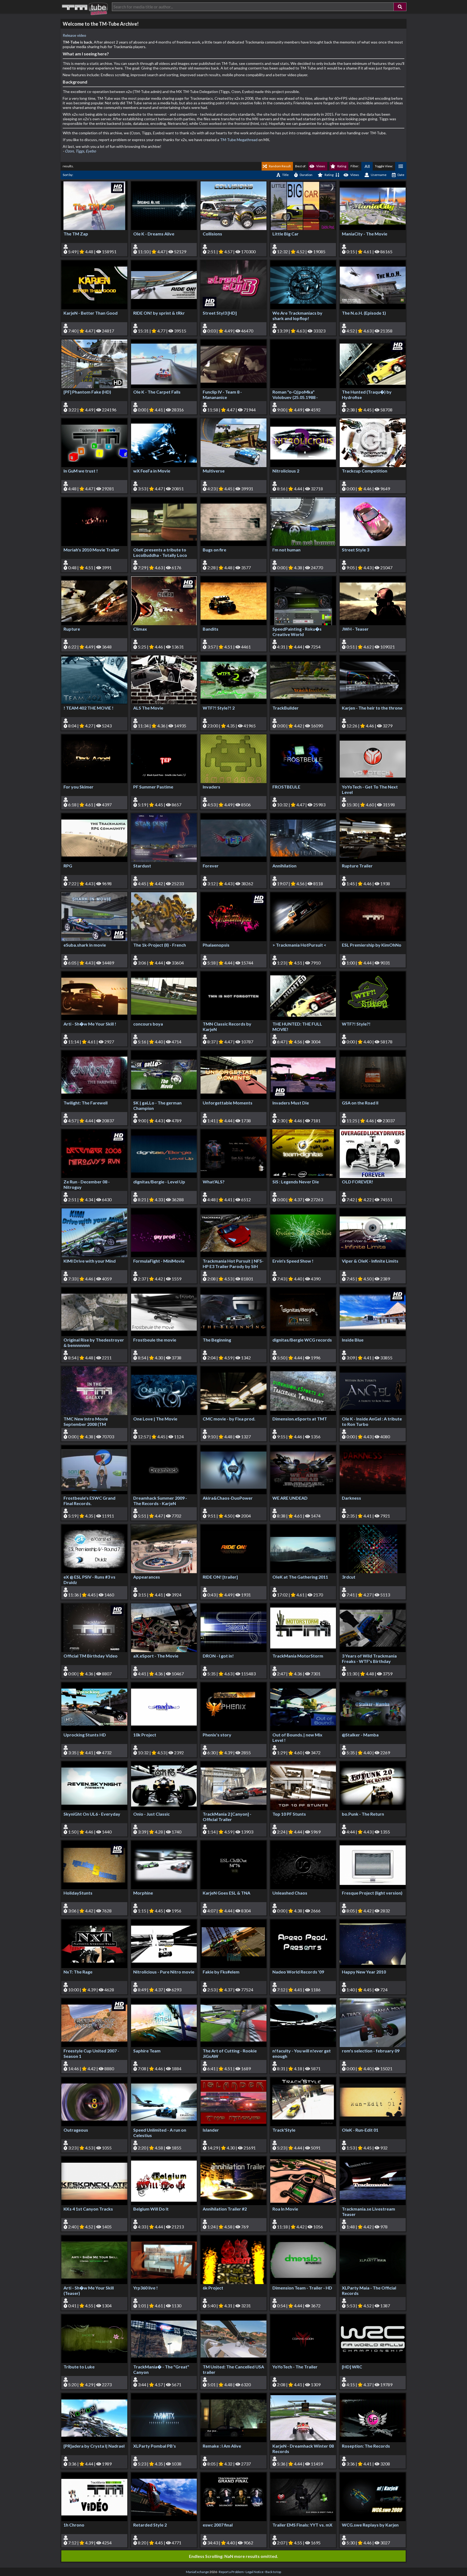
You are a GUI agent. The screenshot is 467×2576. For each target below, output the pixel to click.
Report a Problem (231, 2572)
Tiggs (80, 151)
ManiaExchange (197, 2572)
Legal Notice (255, 2572)
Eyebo (91, 151)
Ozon (69, 151)
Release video (74, 35)
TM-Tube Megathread (239, 140)
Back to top (273, 2572)
